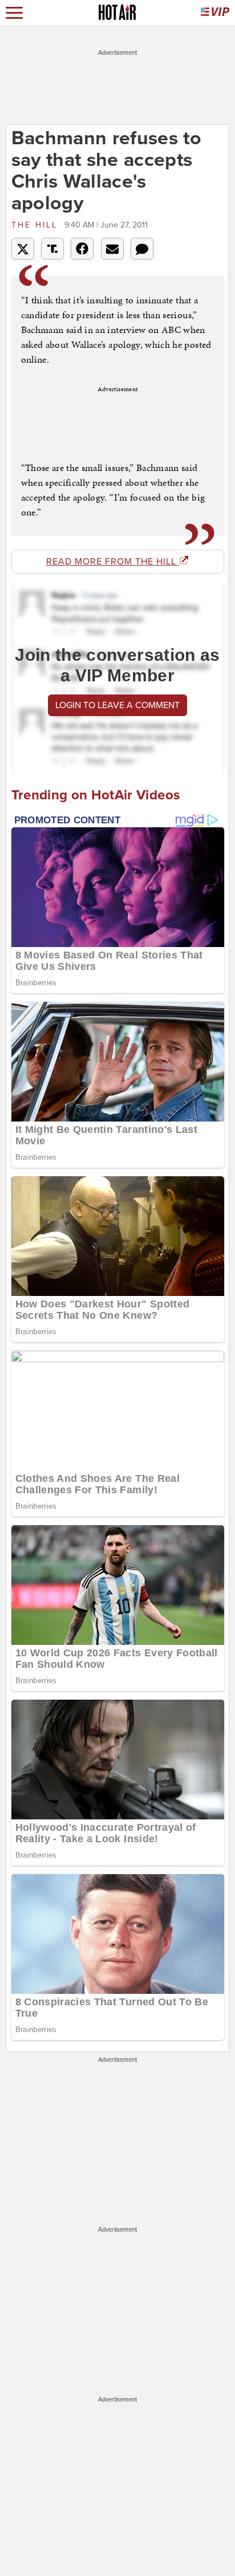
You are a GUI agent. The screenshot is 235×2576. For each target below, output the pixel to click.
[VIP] (215, 13)
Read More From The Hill (113, 562)
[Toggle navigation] (14, 13)
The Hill (37, 225)
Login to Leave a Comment (117, 705)
